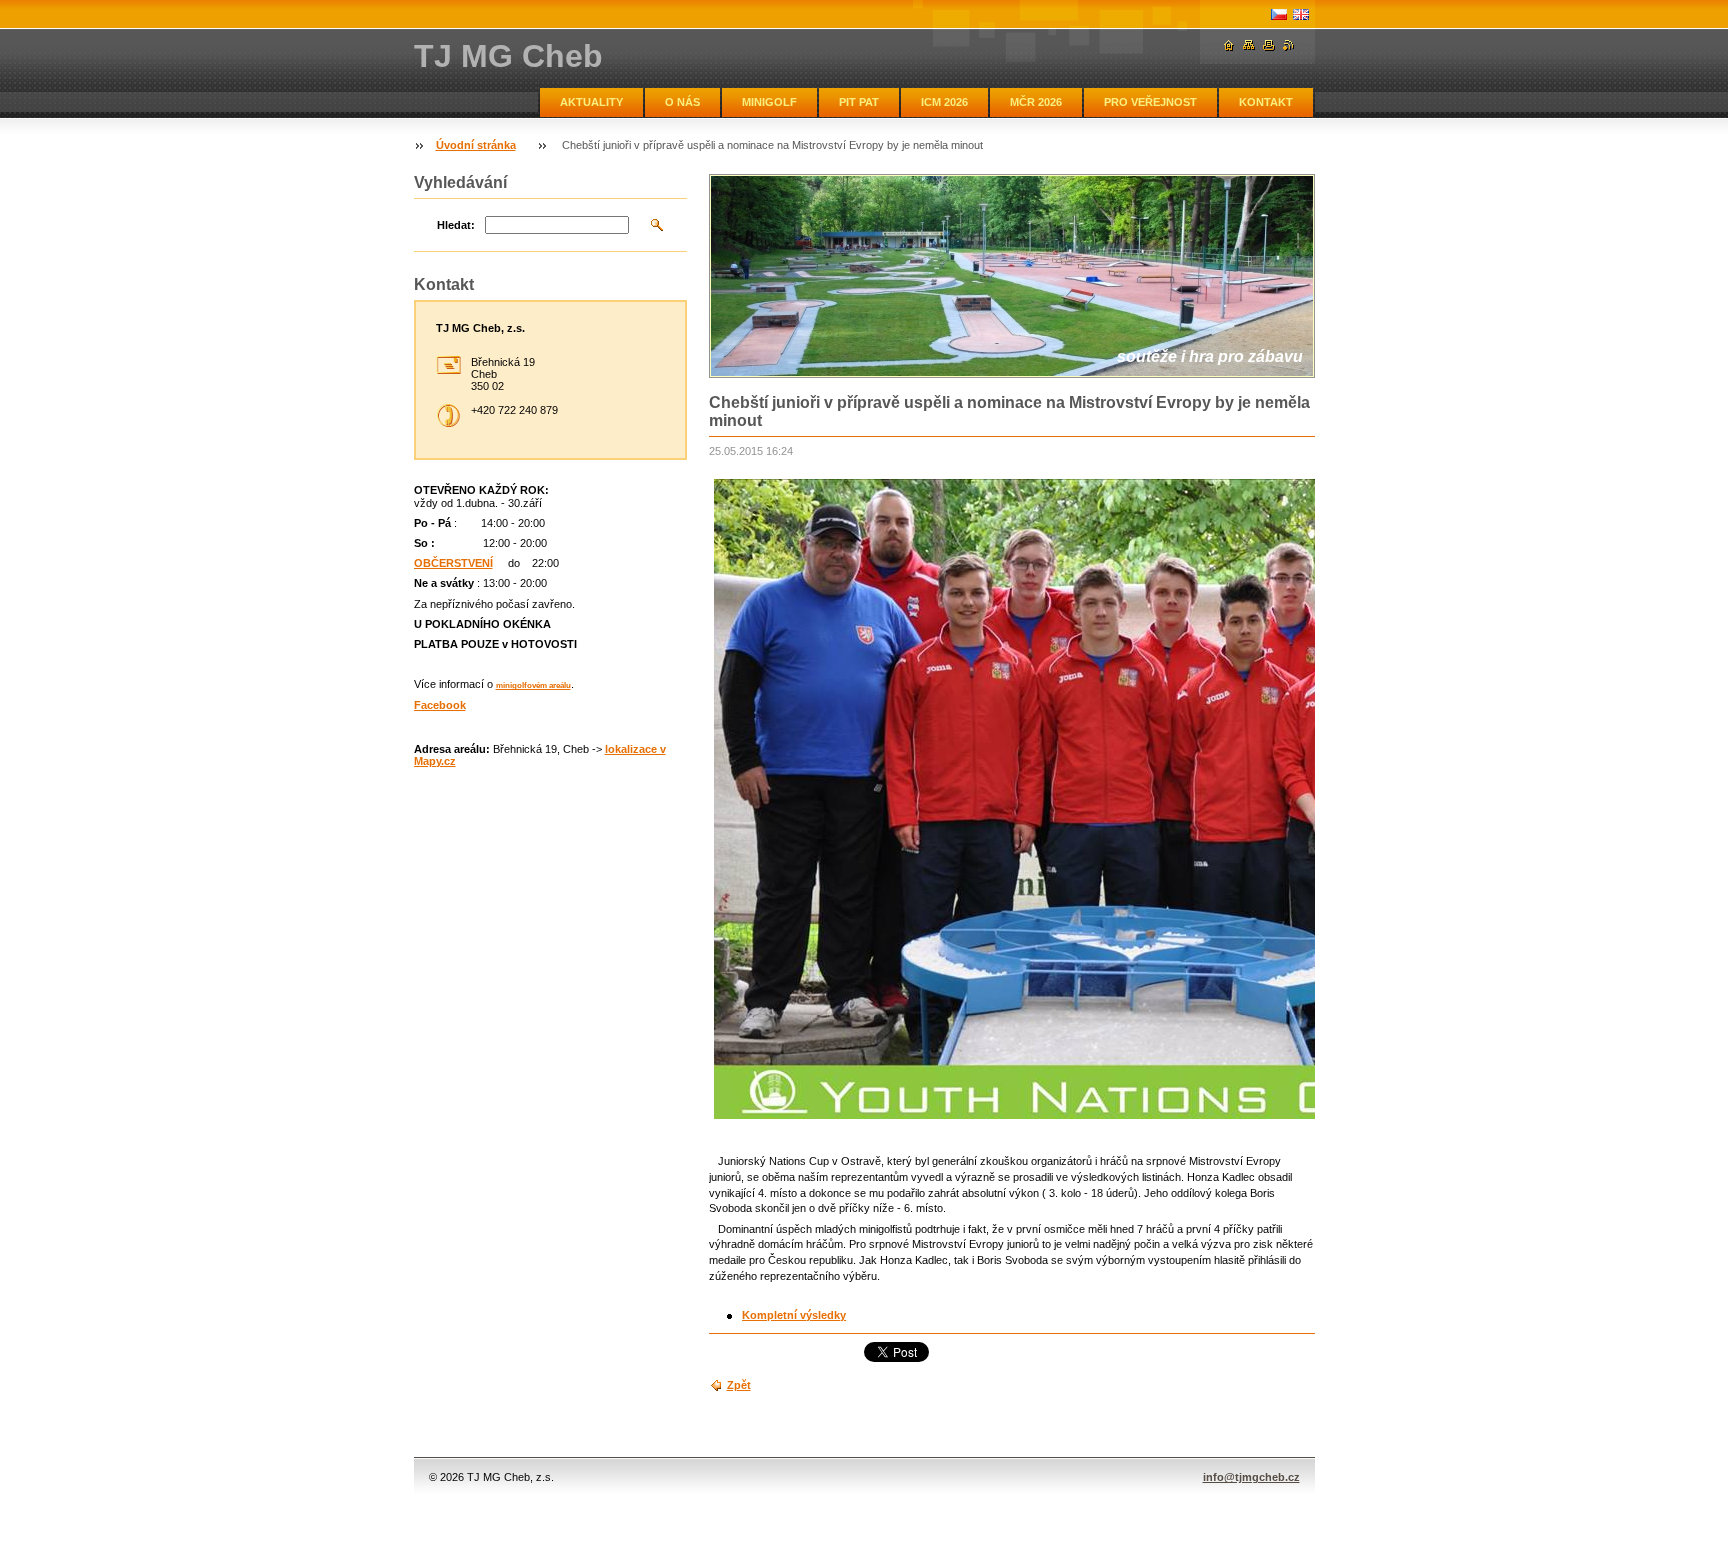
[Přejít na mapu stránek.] (1249, 45)
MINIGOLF (769, 102)
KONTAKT (1266, 102)
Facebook (440, 705)
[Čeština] (1279, 14)
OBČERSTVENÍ (453, 563)
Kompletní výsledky (794, 1315)
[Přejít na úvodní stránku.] (1229, 45)
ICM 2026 (944, 102)
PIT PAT (859, 102)
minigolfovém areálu (533, 685)
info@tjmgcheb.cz (1251, 1477)
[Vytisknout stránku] (1269, 45)
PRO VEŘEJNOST (1150, 102)
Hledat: (456, 225)
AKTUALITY (591, 102)
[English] (1301, 14)
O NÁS (682, 102)
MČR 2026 (1036, 102)
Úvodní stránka (476, 145)
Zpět (739, 1385)
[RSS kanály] (1289, 45)
